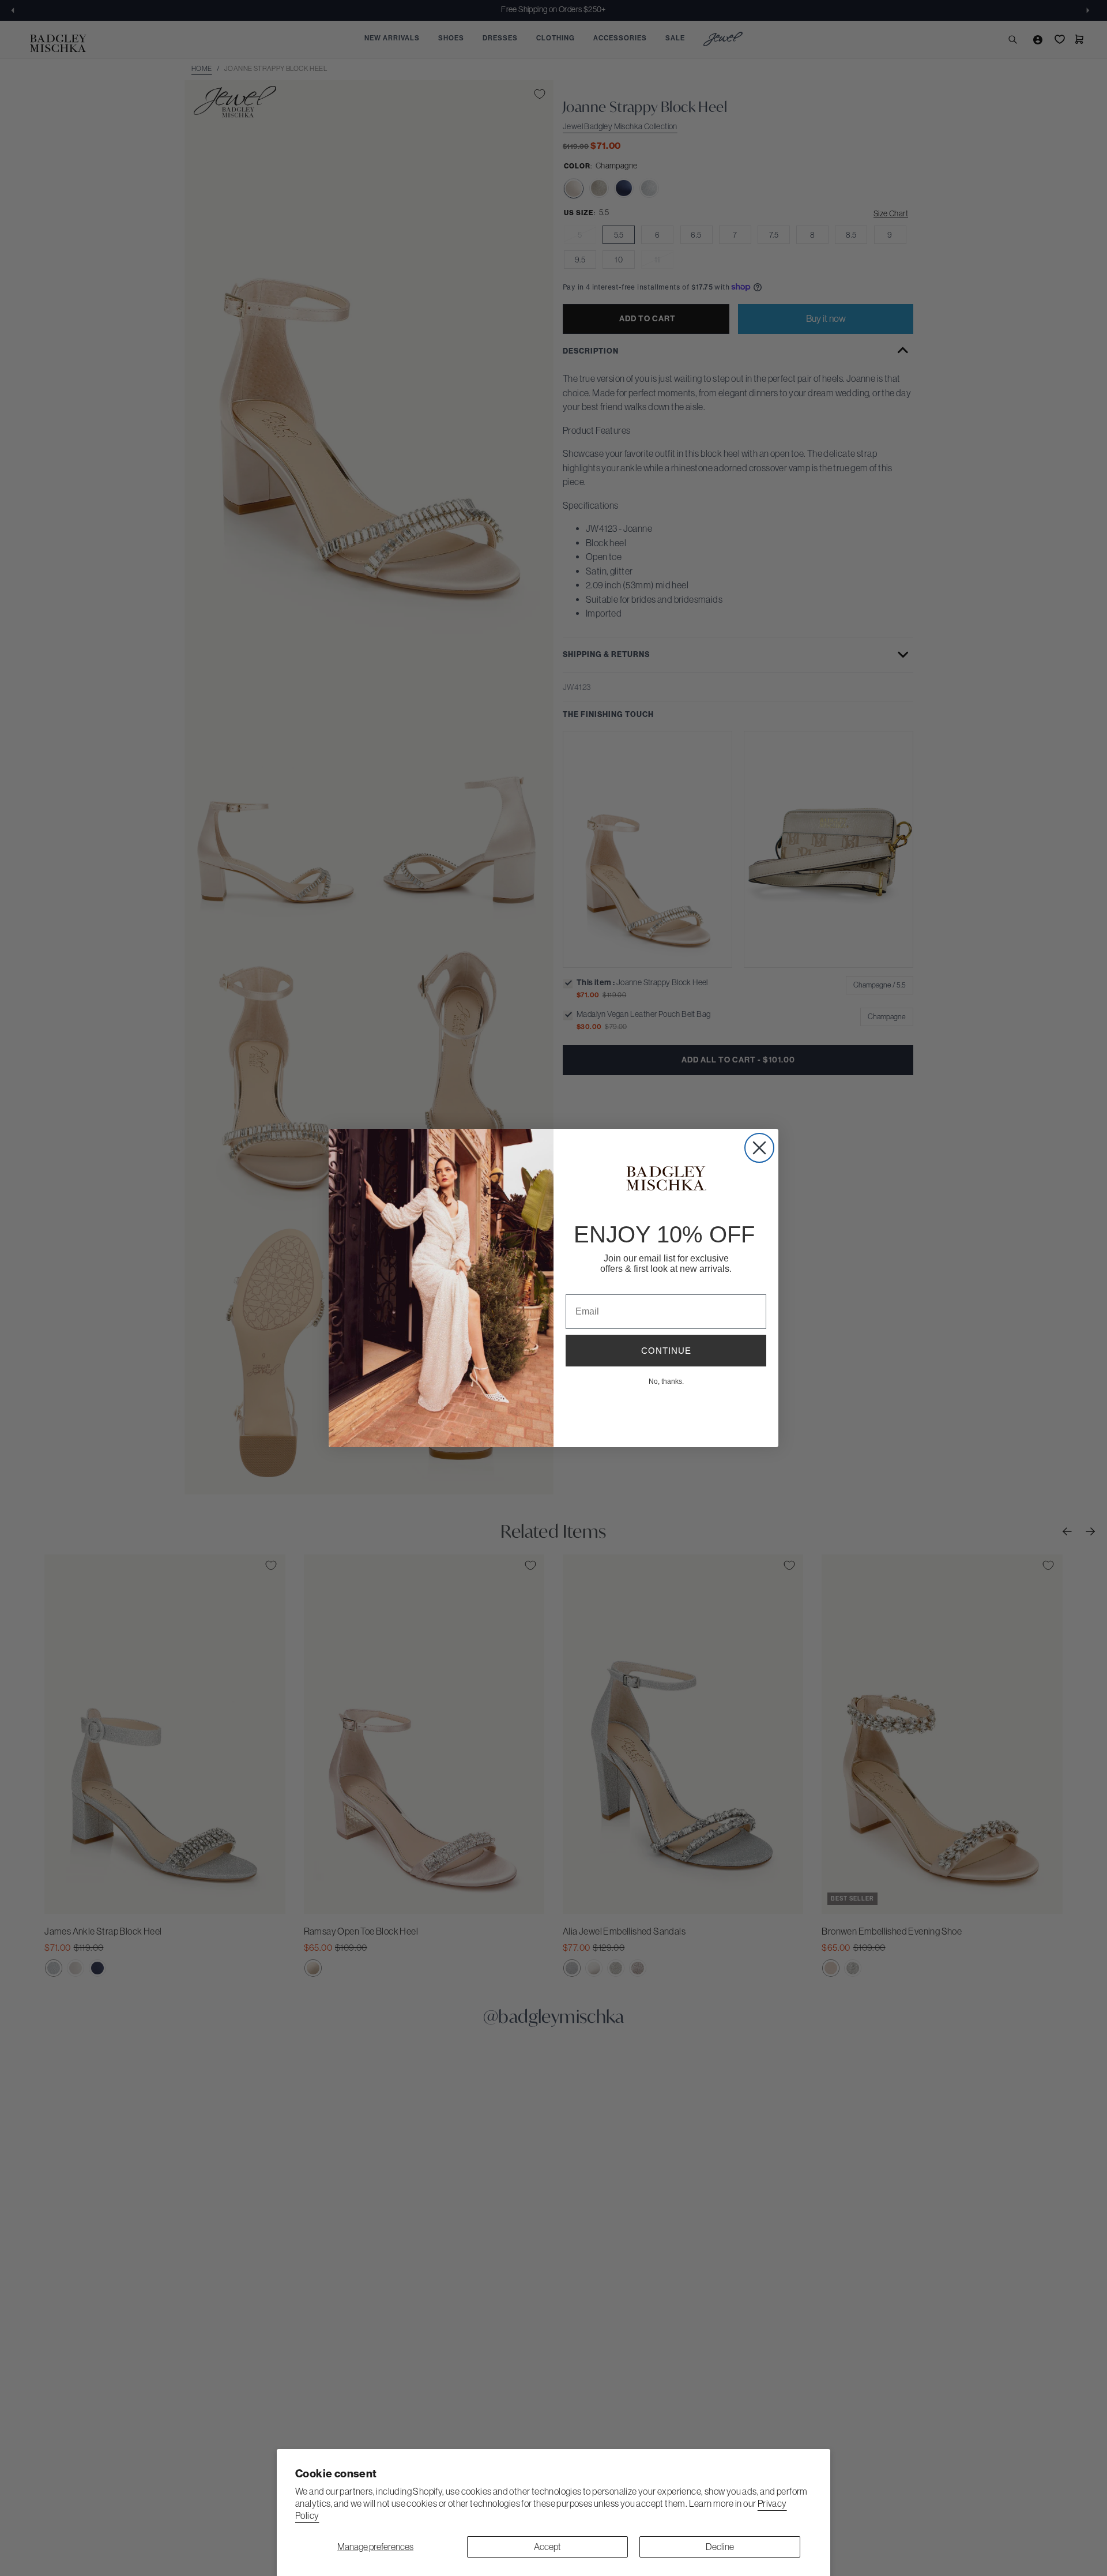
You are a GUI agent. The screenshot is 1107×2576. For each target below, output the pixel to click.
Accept (547, 2547)
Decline (720, 2547)
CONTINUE (666, 1351)
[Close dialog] (759, 1148)
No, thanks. (666, 1381)
